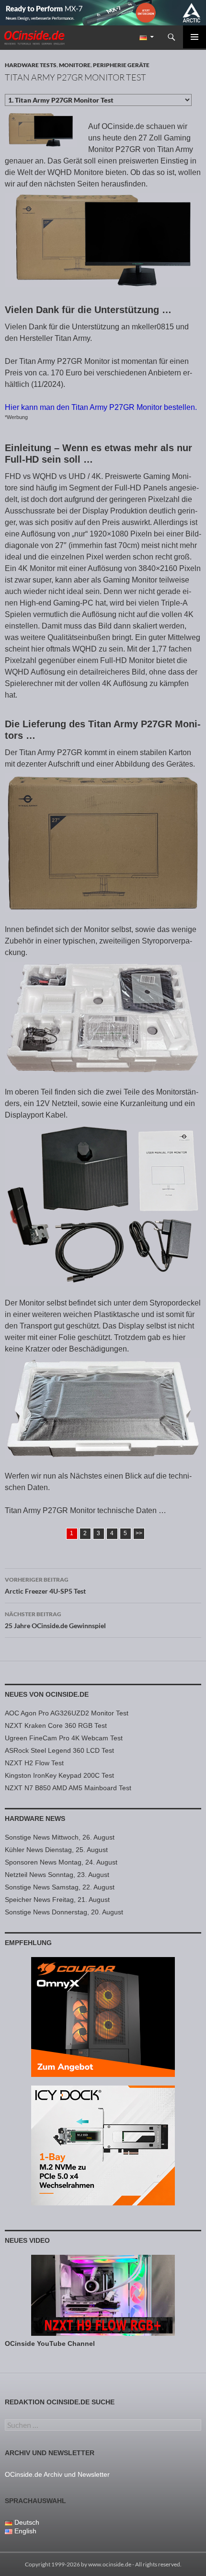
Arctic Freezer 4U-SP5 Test (45, 1585)
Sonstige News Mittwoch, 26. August (60, 1837)
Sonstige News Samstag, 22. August (60, 1887)
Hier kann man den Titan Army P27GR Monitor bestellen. (101, 407)
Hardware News (35, 1818)
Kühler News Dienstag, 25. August (56, 1850)
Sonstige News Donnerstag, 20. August (64, 1912)
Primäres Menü (195, 37)
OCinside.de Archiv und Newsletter (57, 2474)
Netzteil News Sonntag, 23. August (57, 1875)
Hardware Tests (31, 65)
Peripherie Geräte (121, 65)
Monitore (75, 65)
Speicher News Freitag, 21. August (57, 1900)
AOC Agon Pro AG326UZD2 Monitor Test (67, 1713)
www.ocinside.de (110, 2564)
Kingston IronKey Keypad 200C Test (59, 1775)
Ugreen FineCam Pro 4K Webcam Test (64, 1738)
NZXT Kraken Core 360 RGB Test (56, 1725)
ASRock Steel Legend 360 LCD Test (59, 1750)
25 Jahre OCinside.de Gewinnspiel (55, 1620)
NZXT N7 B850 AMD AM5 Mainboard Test (68, 1788)
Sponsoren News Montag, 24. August (61, 1862)
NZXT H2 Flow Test (34, 1763)
